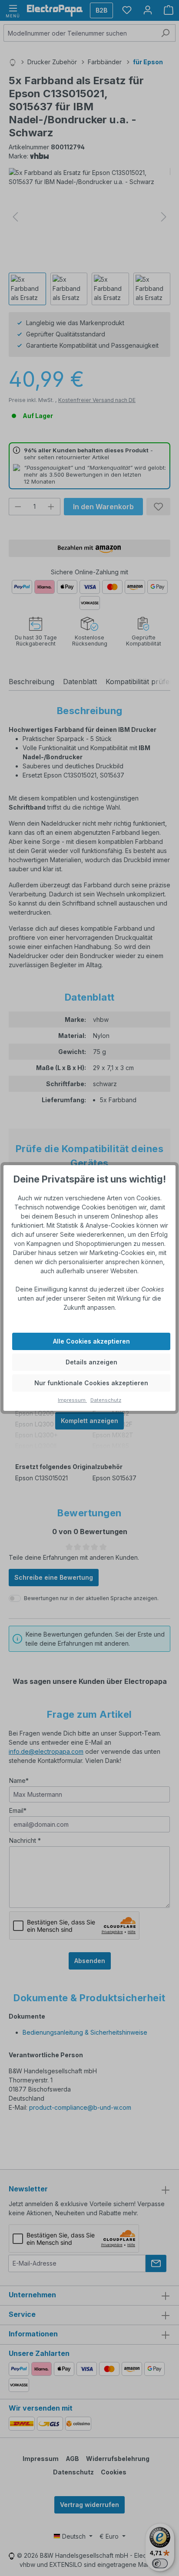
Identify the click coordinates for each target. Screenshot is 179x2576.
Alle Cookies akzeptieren (91, 1341)
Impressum (72, 1400)
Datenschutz (106, 1400)
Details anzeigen (91, 1362)
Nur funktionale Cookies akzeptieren (91, 1383)
